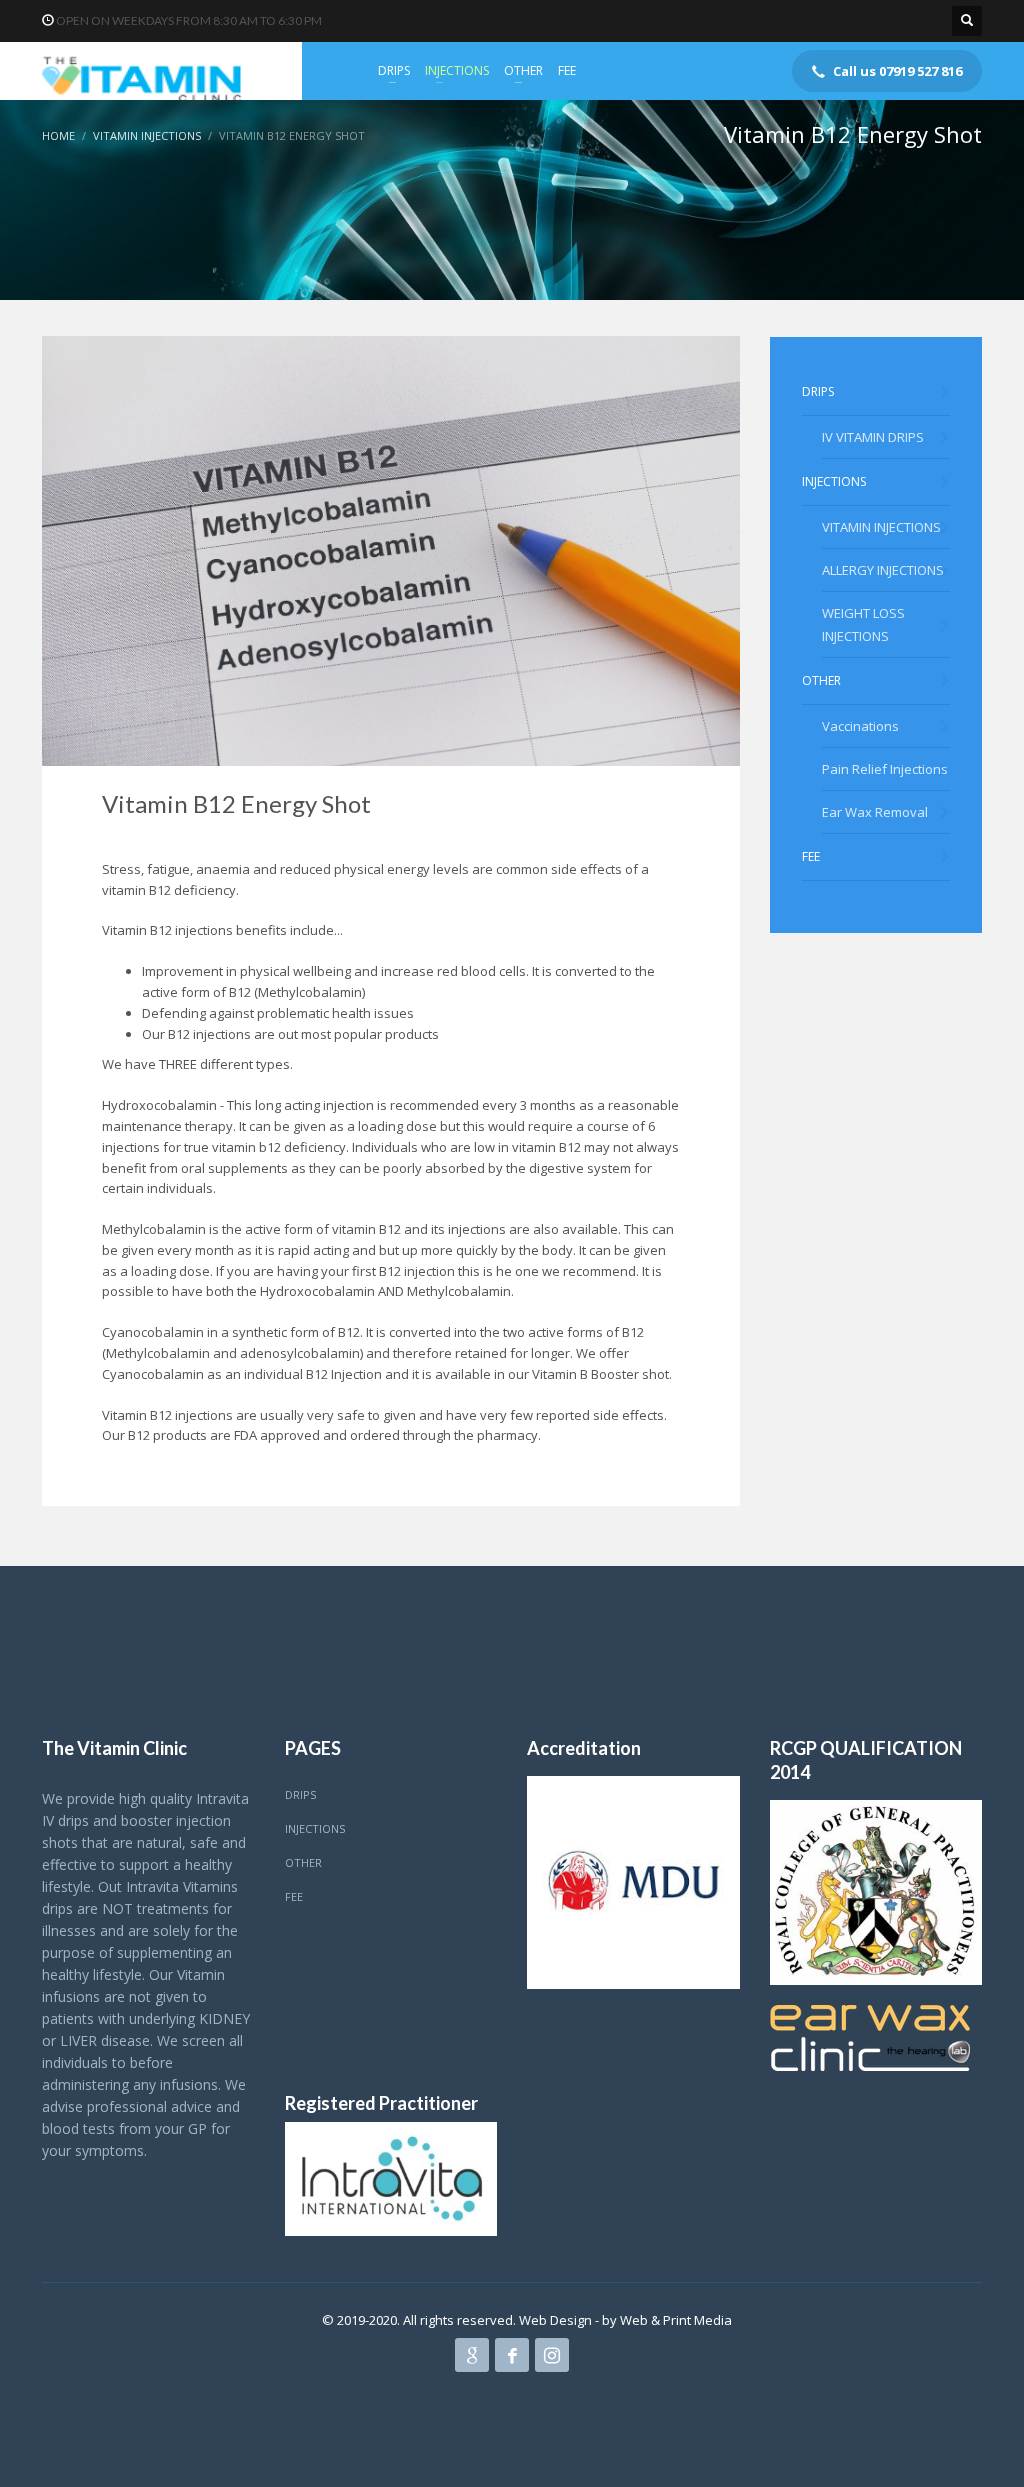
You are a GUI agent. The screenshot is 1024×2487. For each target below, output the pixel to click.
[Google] (472, 2355)
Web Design (557, 2320)
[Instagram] (552, 2355)
